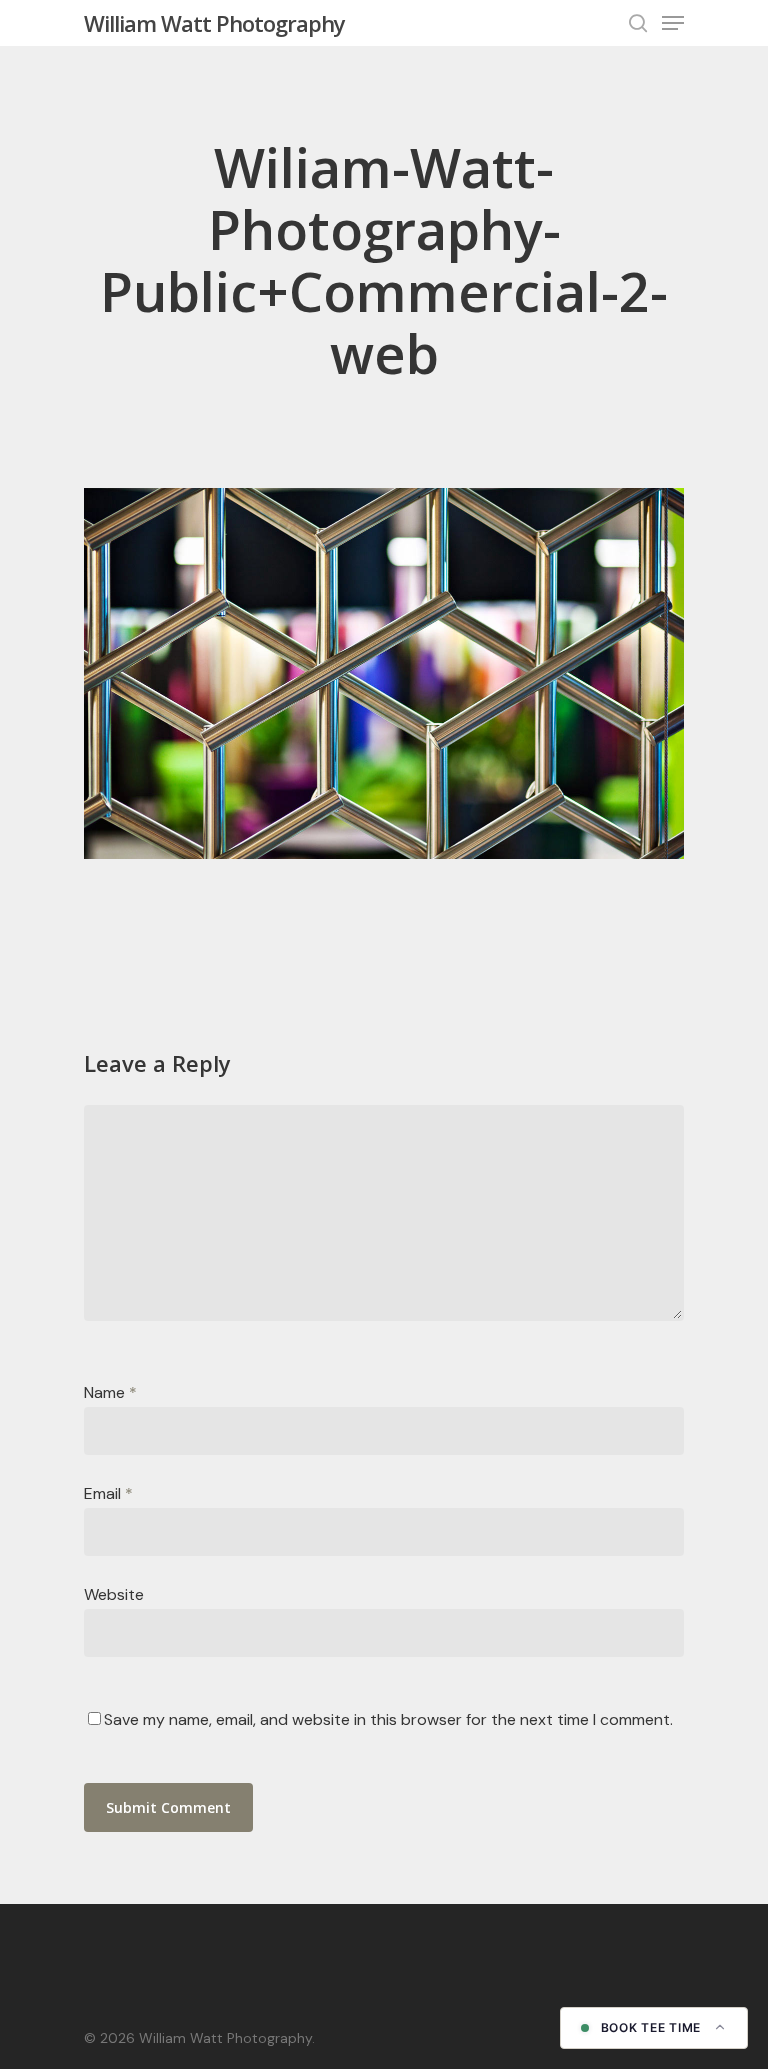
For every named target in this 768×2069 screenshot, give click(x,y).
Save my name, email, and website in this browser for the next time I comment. (388, 1719)
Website (114, 1594)
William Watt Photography (214, 23)
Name (110, 1392)
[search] (638, 23)
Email (108, 1493)
